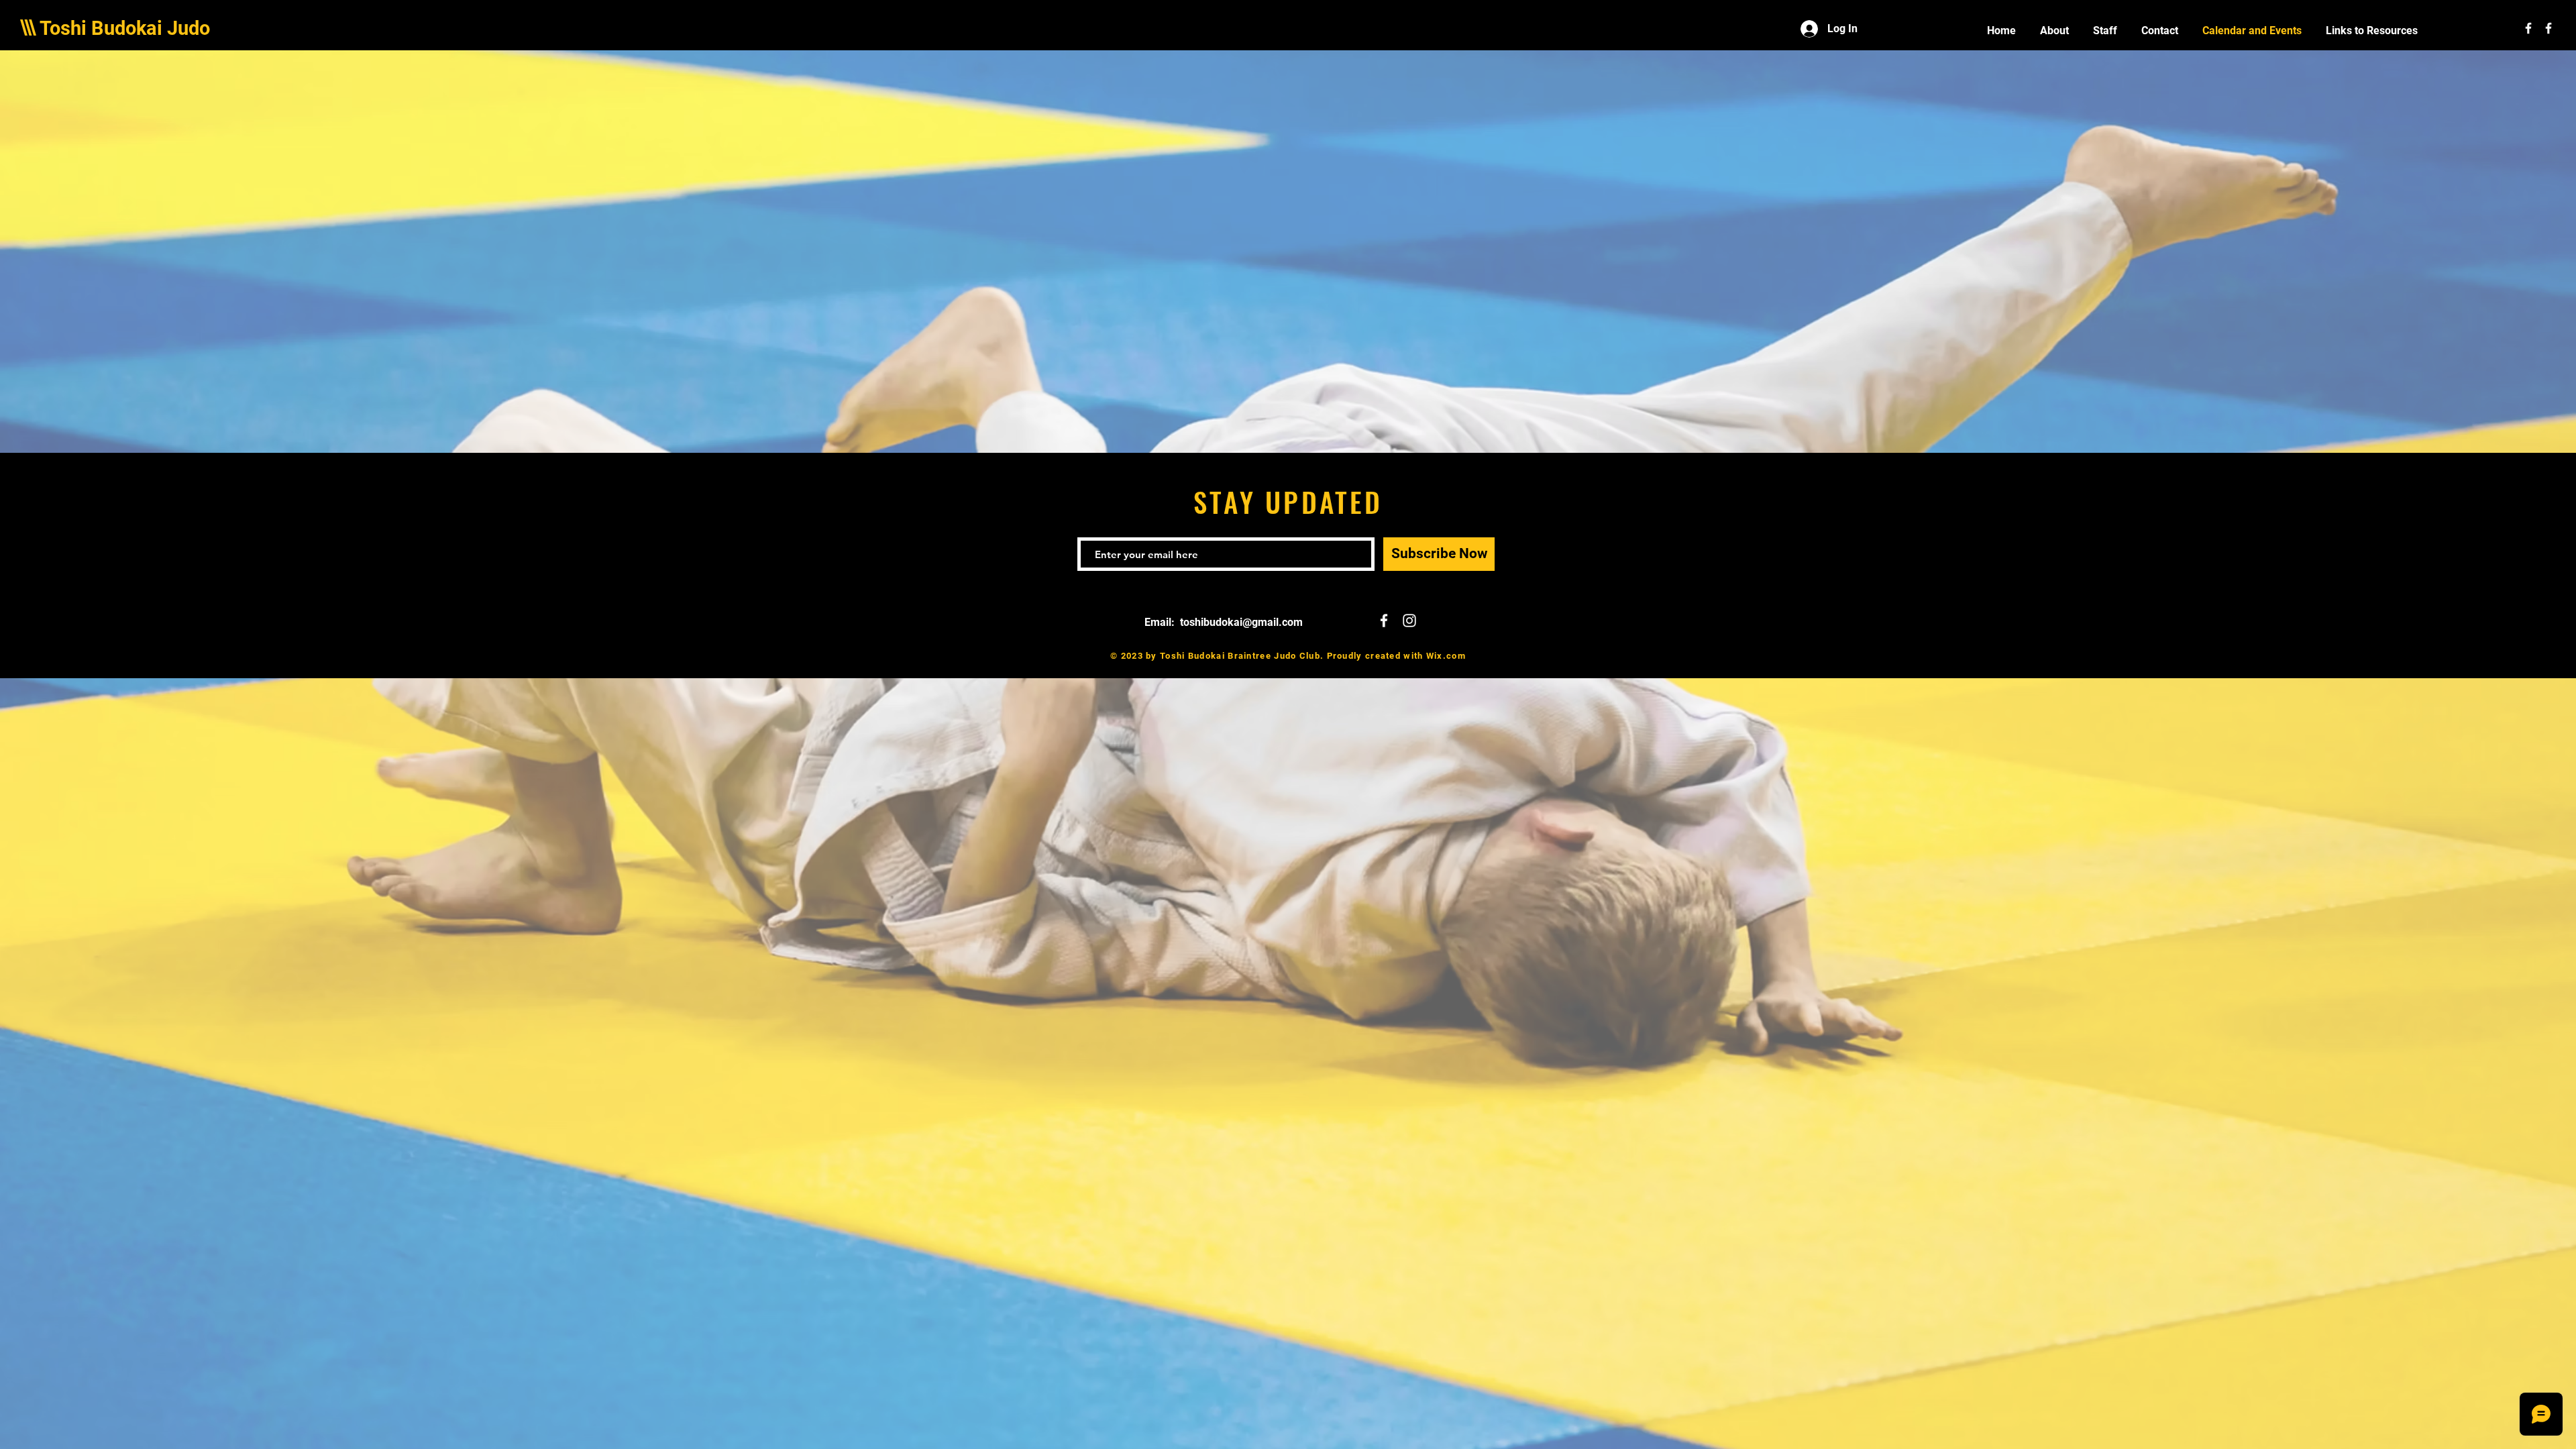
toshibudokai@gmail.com (1241, 622)
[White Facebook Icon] (2528, 28)
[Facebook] (2548, 28)
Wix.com (1446, 656)
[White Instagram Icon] (1409, 621)
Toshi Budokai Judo (125, 28)
